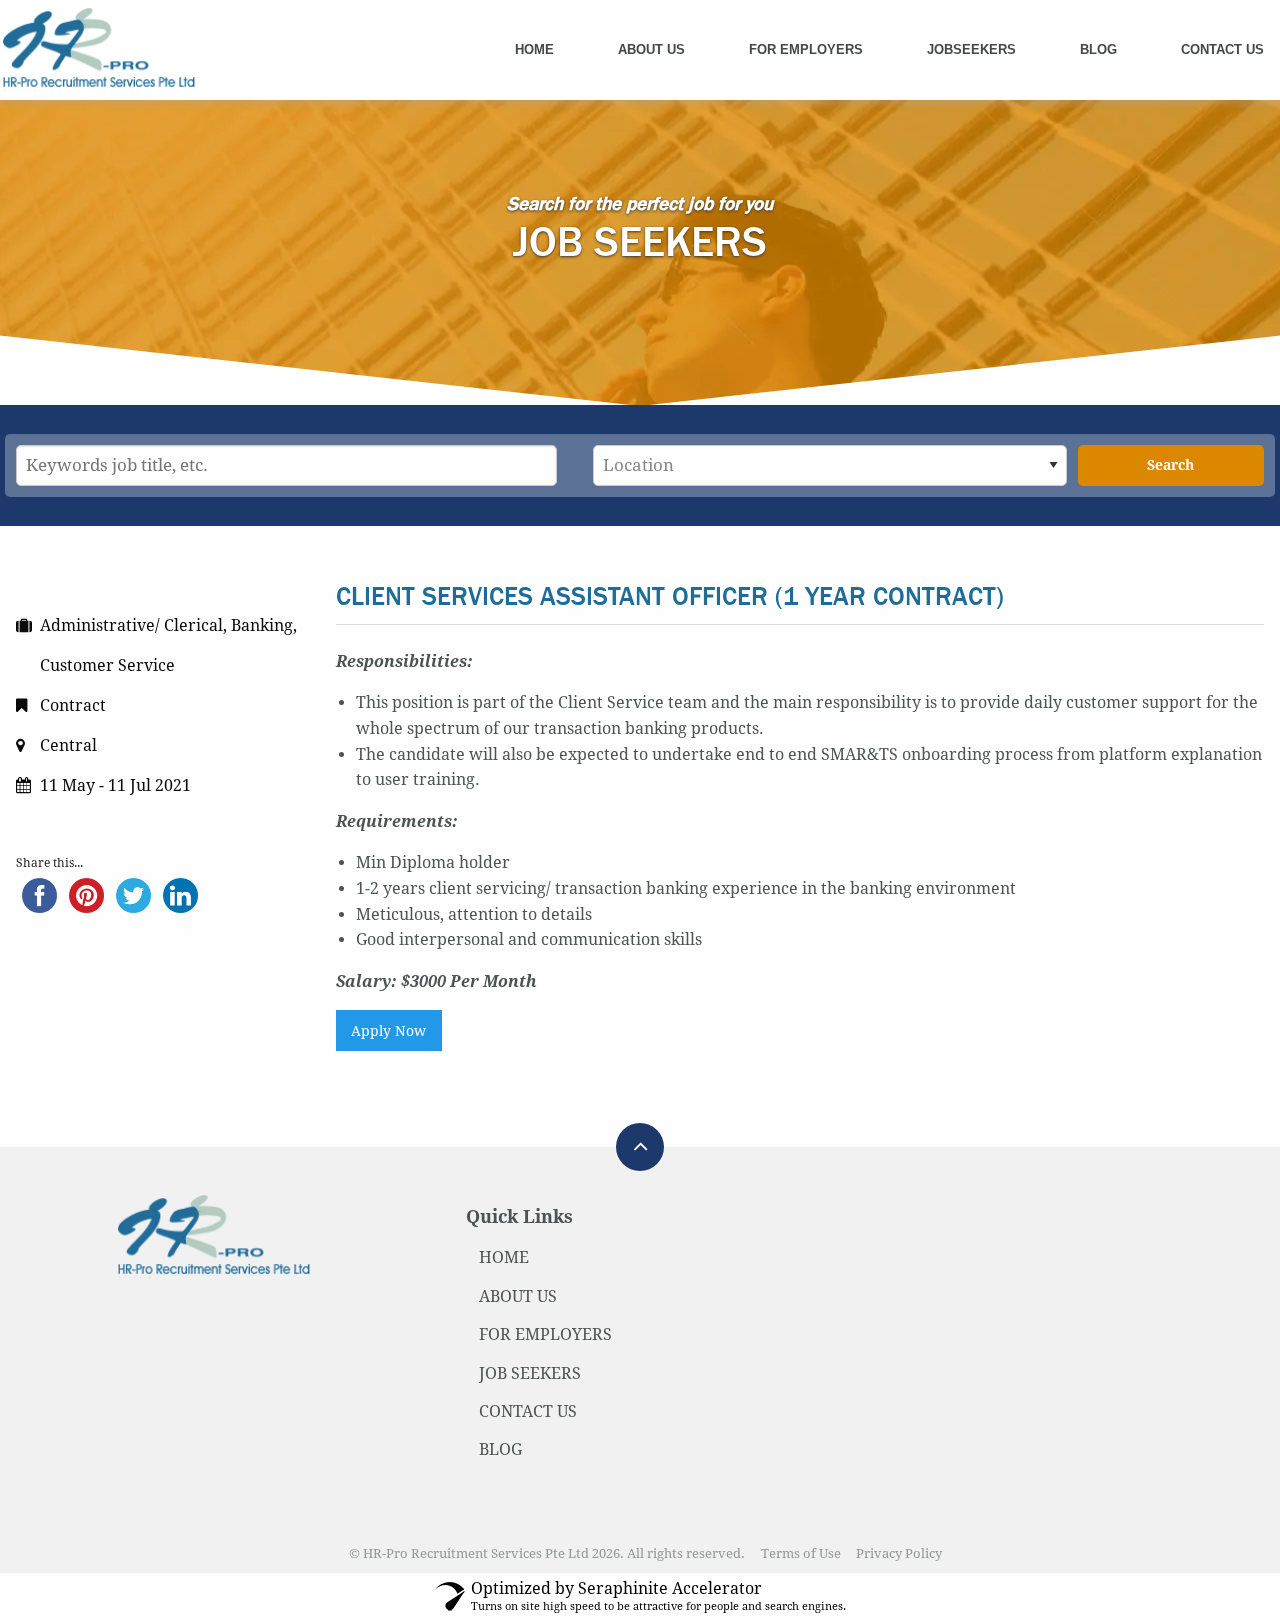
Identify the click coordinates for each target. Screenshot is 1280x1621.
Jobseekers (971, 49)
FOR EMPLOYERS (545, 1334)
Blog (1098, 49)
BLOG (500, 1449)
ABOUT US (518, 1296)
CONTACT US (528, 1411)
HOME (504, 1257)
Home (534, 49)
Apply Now (388, 1031)
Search (1170, 465)
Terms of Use (801, 1553)
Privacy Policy (899, 1553)
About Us (651, 49)
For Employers (806, 49)
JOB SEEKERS (530, 1373)
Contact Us (1222, 49)
